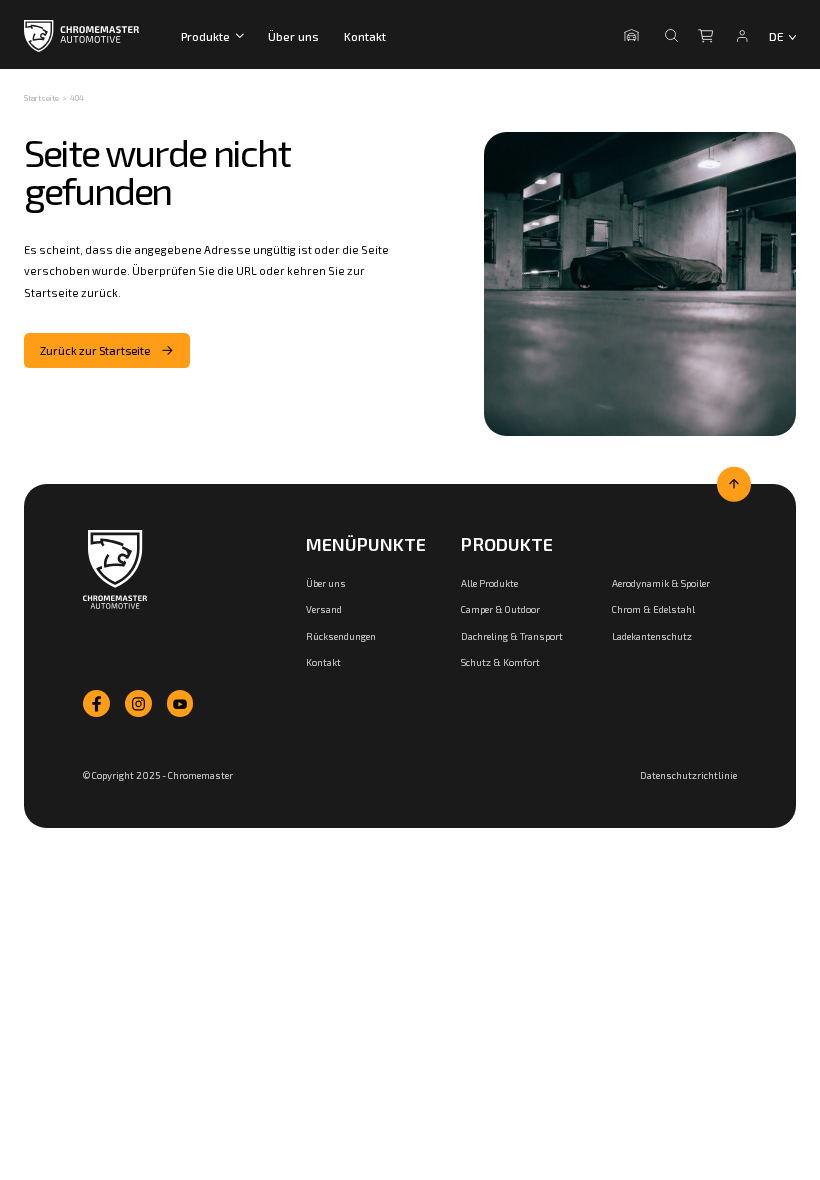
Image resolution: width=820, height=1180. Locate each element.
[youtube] (180, 703)
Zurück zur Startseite (95, 350)
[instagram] (138, 703)
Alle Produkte (489, 583)
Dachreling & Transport (512, 636)
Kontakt (365, 36)
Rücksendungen (341, 636)
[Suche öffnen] (671, 35)
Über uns (293, 36)
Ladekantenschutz (652, 636)
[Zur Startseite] (115, 569)
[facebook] (96, 703)
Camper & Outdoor (500, 609)
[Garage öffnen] (635, 35)
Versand (324, 609)
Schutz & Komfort (500, 662)
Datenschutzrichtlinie (688, 775)
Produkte (205, 36)
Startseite (41, 98)
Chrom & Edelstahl (653, 609)
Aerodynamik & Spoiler (661, 583)
